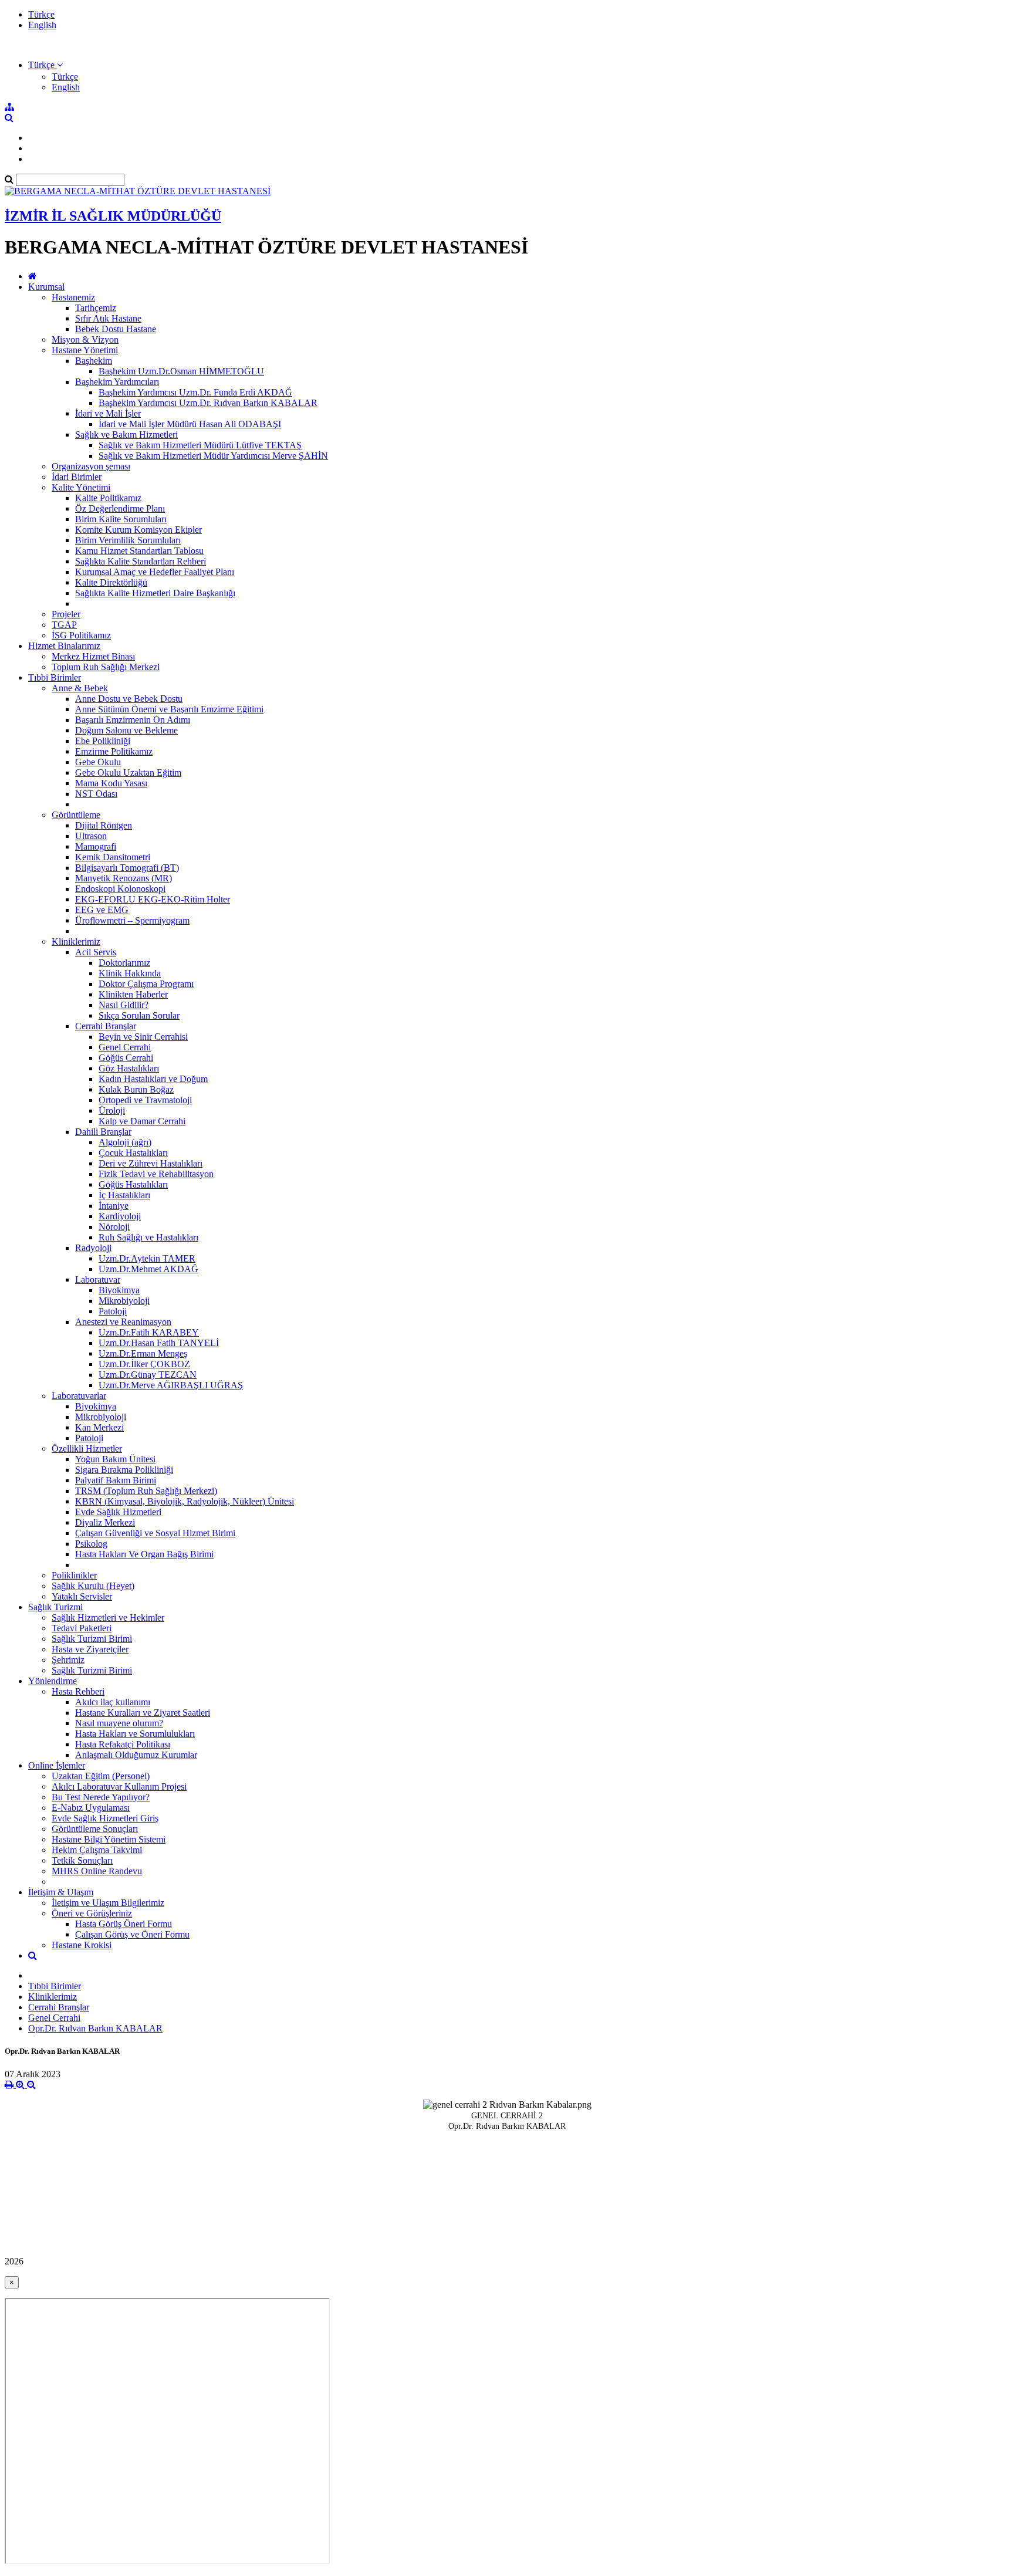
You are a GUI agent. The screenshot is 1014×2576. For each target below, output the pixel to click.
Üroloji (112, 1110)
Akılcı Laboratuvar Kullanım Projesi (119, 1786)
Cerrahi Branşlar (106, 1026)
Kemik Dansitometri (113, 857)
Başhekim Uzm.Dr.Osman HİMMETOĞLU (181, 371)
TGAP (64, 625)
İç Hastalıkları (124, 1195)
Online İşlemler (57, 1765)
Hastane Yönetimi (85, 350)
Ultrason (91, 836)
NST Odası (96, 794)
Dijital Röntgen (104, 825)
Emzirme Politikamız (114, 751)
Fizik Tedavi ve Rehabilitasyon (156, 1174)
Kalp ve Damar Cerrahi (142, 1121)
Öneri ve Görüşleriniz (92, 1913)
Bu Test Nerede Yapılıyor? (101, 1797)
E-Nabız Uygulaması (91, 1808)
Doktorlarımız (124, 963)
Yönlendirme (53, 1681)
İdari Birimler (77, 477)
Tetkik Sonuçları (82, 1860)
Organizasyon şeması (91, 466)
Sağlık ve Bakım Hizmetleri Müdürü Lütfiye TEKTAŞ (200, 445)
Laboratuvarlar (79, 1396)
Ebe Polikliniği (103, 741)
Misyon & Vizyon (85, 339)
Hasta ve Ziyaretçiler (90, 1649)
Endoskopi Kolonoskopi (120, 889)
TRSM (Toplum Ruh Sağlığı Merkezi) (146, 1491)
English (42, 25)
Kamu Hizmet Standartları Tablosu (139, 551)
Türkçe (41, 14)
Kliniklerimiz (76, 942)
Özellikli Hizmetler (87, 1448)
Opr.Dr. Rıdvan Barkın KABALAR (95, 2028)
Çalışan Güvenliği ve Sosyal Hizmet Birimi (155, 1533)
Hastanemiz (73, 297)
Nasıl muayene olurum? (119, 1723)
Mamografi (96, 846)
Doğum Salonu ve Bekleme (126, 730)
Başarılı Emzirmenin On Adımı (133, 720)
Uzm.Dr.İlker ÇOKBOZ (144, 1364)
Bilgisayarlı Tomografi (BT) (127, 868)
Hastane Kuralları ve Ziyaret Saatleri (143, 1713)
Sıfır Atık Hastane (108, 318)
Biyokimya (119, 1290)
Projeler (66, 614)
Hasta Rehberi (78, 1691)
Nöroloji (114, 1227)
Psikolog (91, 1544)
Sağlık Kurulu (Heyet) (93, 1586)
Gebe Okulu (98, 762)
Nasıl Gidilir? (124, 1005)
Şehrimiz (68, 1660)
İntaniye (114, 1206)
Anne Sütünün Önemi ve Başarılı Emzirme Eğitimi (169, 709)
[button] (45, 65)
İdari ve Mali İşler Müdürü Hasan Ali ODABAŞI (190, 424)
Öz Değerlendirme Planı (120, 508)
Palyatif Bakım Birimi (116, 1480)
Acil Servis (96, 952)
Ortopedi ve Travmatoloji (145, 1100)
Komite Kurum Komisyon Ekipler (138, 530)
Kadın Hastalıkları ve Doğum (153, 1079)
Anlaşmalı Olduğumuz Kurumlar (136, 1755)
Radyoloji (93, 1248)
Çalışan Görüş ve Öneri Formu (132, 1934)
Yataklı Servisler (82, 1596)
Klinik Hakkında (130, 973)
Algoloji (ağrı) (125, 1142)
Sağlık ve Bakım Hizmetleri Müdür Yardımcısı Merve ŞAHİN (213, 456)
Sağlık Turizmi (55, 1607)
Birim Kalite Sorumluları (121, 519)
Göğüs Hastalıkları (133, 1184)
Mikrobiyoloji (124, 1301)
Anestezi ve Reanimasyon (123, 1322)
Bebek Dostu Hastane (116, 329)
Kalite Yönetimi (81, 487)
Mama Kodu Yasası (111, 783)
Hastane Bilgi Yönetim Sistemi (109, 1839)
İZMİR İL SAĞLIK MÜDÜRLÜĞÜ (113, 216)
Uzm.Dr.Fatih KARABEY (149, 1332)
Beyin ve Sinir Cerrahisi (143, 1037)
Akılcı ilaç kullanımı (113, 1702)
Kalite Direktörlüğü (111, 582)
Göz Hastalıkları (129, 1068)
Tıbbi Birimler (55, 677)
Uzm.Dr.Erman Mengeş (143, 1353)
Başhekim (94, 361)
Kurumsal (46, 287)
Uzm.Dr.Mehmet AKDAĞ (148, 1269)
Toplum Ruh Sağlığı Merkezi (106, 667)
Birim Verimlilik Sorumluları (128, 540)
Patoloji (113, 1311)
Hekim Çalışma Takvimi (97, 1850)
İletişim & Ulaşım (61, 1892)
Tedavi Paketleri (82, 1628)
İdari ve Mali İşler (108, 413)
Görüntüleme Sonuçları (95, 1829)
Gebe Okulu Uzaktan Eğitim (128, 773)
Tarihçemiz (96, 308)
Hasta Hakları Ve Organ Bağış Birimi (144, 1554)
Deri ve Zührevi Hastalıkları (151, 1163)
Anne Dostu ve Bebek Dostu (129, 699)
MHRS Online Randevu (97, 1871)
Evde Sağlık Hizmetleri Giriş (105, 1818)
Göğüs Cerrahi (126, 1058)
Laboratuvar (98, 1279)
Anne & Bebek (80, 688)
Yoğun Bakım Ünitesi (115, 1459)
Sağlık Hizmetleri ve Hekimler (108, 1617)
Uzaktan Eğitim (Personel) (101, 1776)
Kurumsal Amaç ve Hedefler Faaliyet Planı (155, 572)
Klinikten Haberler (133, 994)
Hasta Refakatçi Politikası (123, 1744)
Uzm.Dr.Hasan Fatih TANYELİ (159, 1343)
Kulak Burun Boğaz (136, 1089)
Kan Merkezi (99, 1427)
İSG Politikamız (81, 635)
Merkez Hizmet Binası (93, 656)
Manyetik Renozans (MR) (124, 878)
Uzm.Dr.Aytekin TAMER (147, 1258)
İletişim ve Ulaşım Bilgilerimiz (108, 1903)
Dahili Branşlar (103, 1132)
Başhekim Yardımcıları (117, 382)
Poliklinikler (74, 1575)
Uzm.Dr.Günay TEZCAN (148, 1375)
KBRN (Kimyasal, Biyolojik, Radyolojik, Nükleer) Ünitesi (185, 1501)
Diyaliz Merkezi (105, 1522)
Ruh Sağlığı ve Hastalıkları (148, 1237)
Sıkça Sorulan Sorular (139, 1015)
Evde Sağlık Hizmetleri (118, 1512)
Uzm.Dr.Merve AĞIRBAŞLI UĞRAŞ (171, 1385)
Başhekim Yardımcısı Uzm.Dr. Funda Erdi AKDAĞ (195, 392)
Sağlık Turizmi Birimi (92, 1639)
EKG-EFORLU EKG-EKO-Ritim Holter (153, 899)
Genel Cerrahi (125, 1047)
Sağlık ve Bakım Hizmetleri (126, 435)
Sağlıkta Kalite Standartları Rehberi (141, 561)
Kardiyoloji (120, 1216)
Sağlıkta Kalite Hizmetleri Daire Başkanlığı (155, 593)
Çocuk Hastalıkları (133, 1153)
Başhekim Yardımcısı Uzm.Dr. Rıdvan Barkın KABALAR (208, 403)
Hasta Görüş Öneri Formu (124, 1924)
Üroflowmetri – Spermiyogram (132, 920)
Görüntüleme (76, 815)
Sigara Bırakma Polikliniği (124, 1470)
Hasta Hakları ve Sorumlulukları (135, 1734)
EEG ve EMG (102, 910)
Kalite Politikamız (108, 498)
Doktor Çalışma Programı (146, 984)
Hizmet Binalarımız (64, 646)
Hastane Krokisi (82, 1945)
